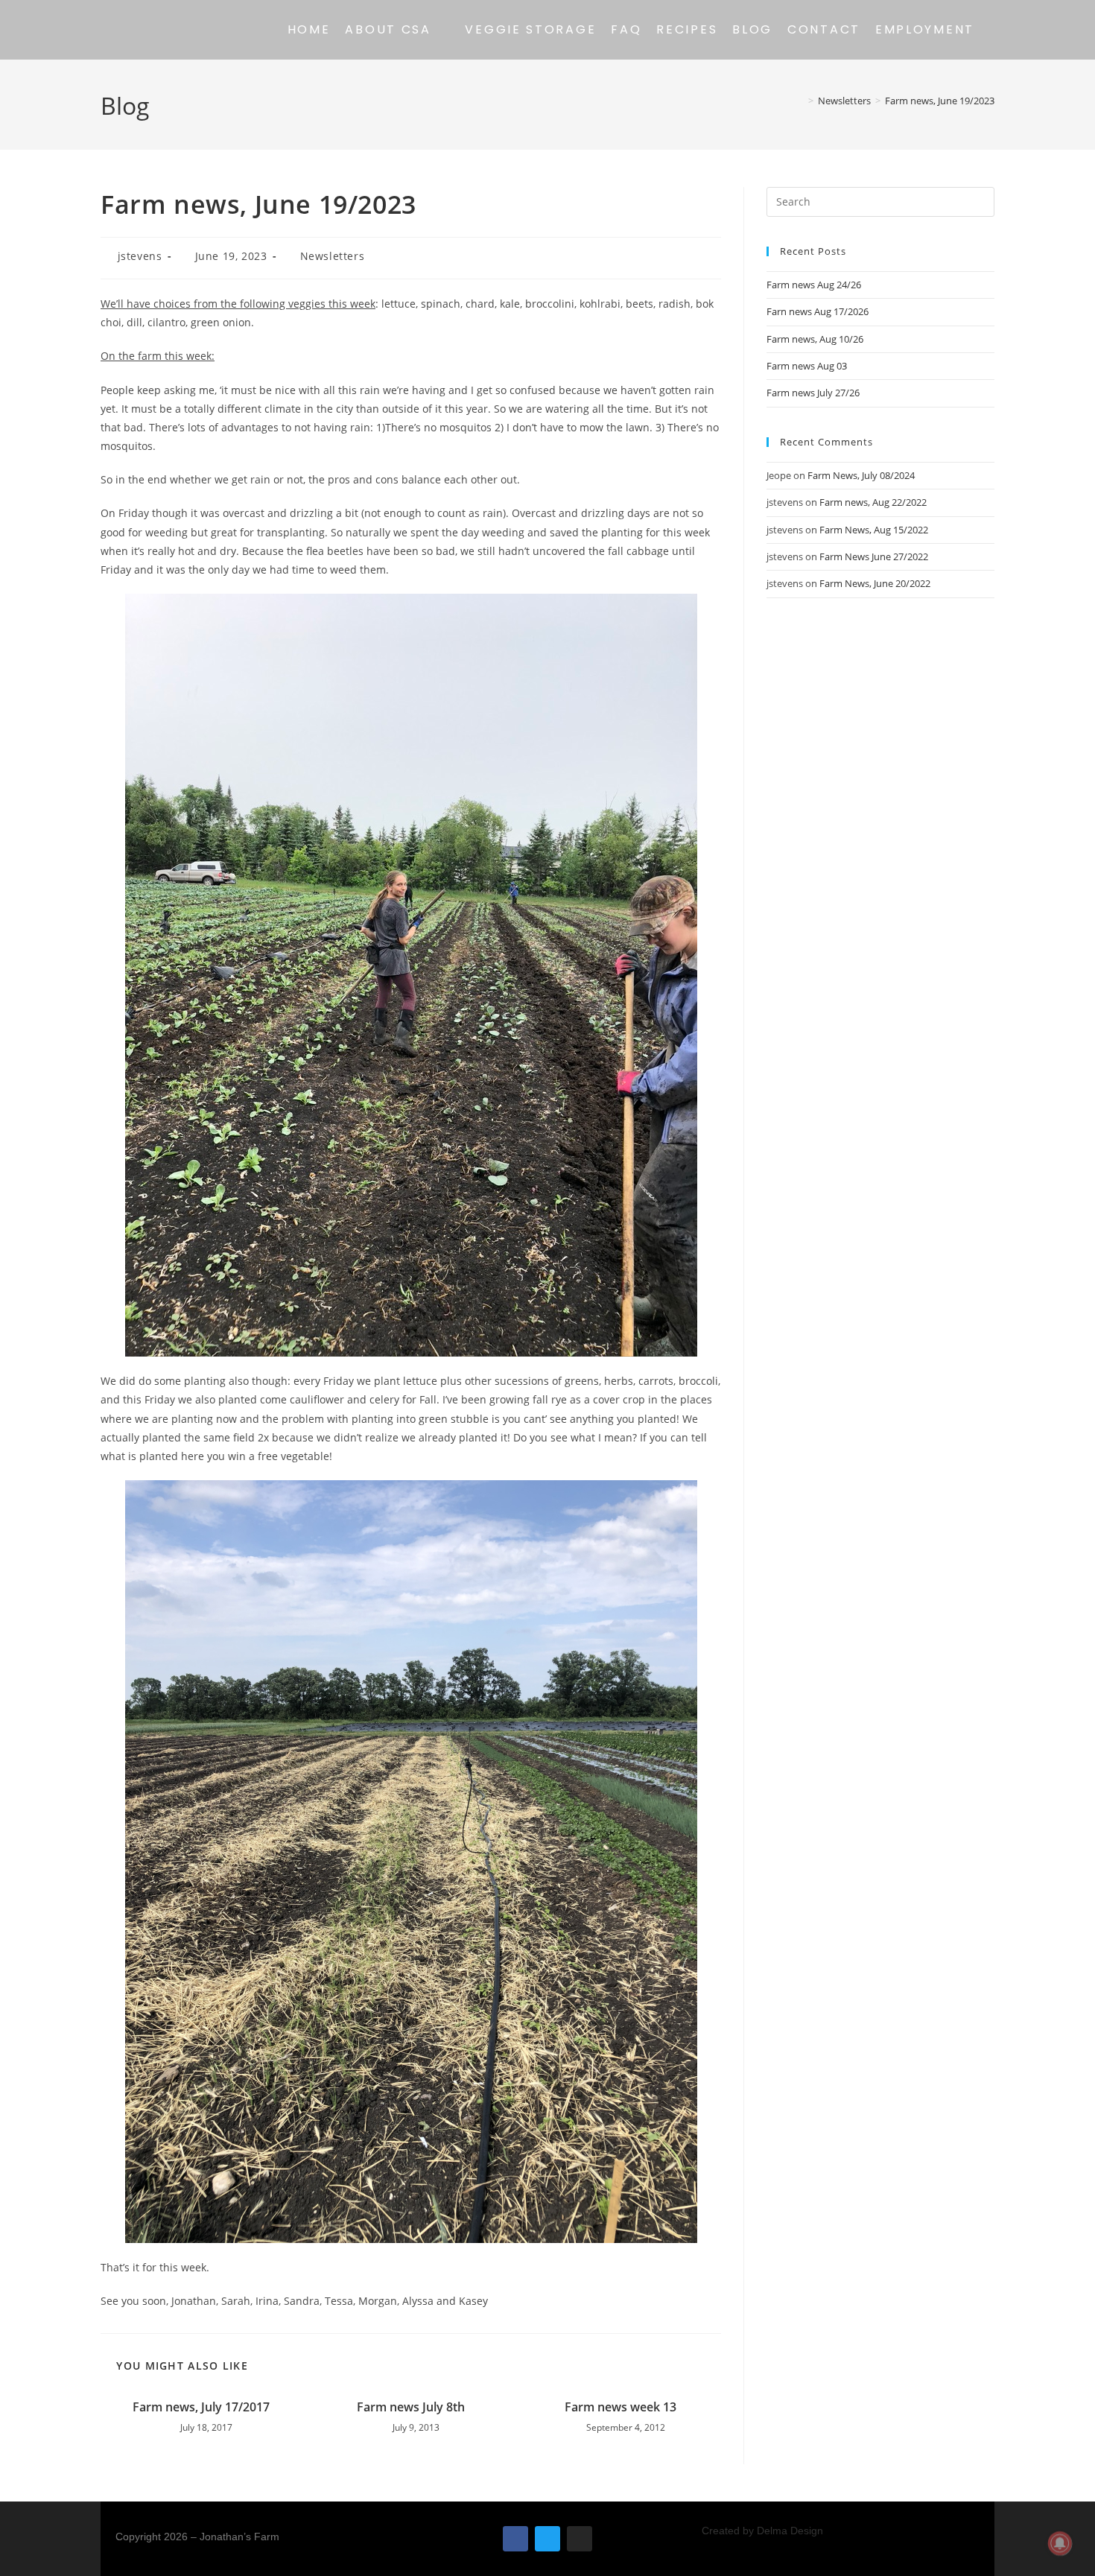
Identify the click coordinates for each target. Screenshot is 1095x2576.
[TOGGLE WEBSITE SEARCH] (994, 30)
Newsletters (333, 256)
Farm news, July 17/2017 (201, 2407)
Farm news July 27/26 (813, 393)
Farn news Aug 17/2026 (818, 311)
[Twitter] (547, 2539)
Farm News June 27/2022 (874, 556)
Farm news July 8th (411, 2407)
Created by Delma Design (762, 2531)
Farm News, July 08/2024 (861, 475)
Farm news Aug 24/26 (814, 285)
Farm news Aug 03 (807, 366)
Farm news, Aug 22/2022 (873, 502)
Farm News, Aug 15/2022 (874, 530)
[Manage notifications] (1060, 2543)
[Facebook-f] (515, 2539)
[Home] (800, 101)
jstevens (140, 256)
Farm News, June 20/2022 (875, 583)
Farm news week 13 (620, 2407)
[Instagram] (580, 2539)
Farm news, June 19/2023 (940, 101)
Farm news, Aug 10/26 (815, 339)
